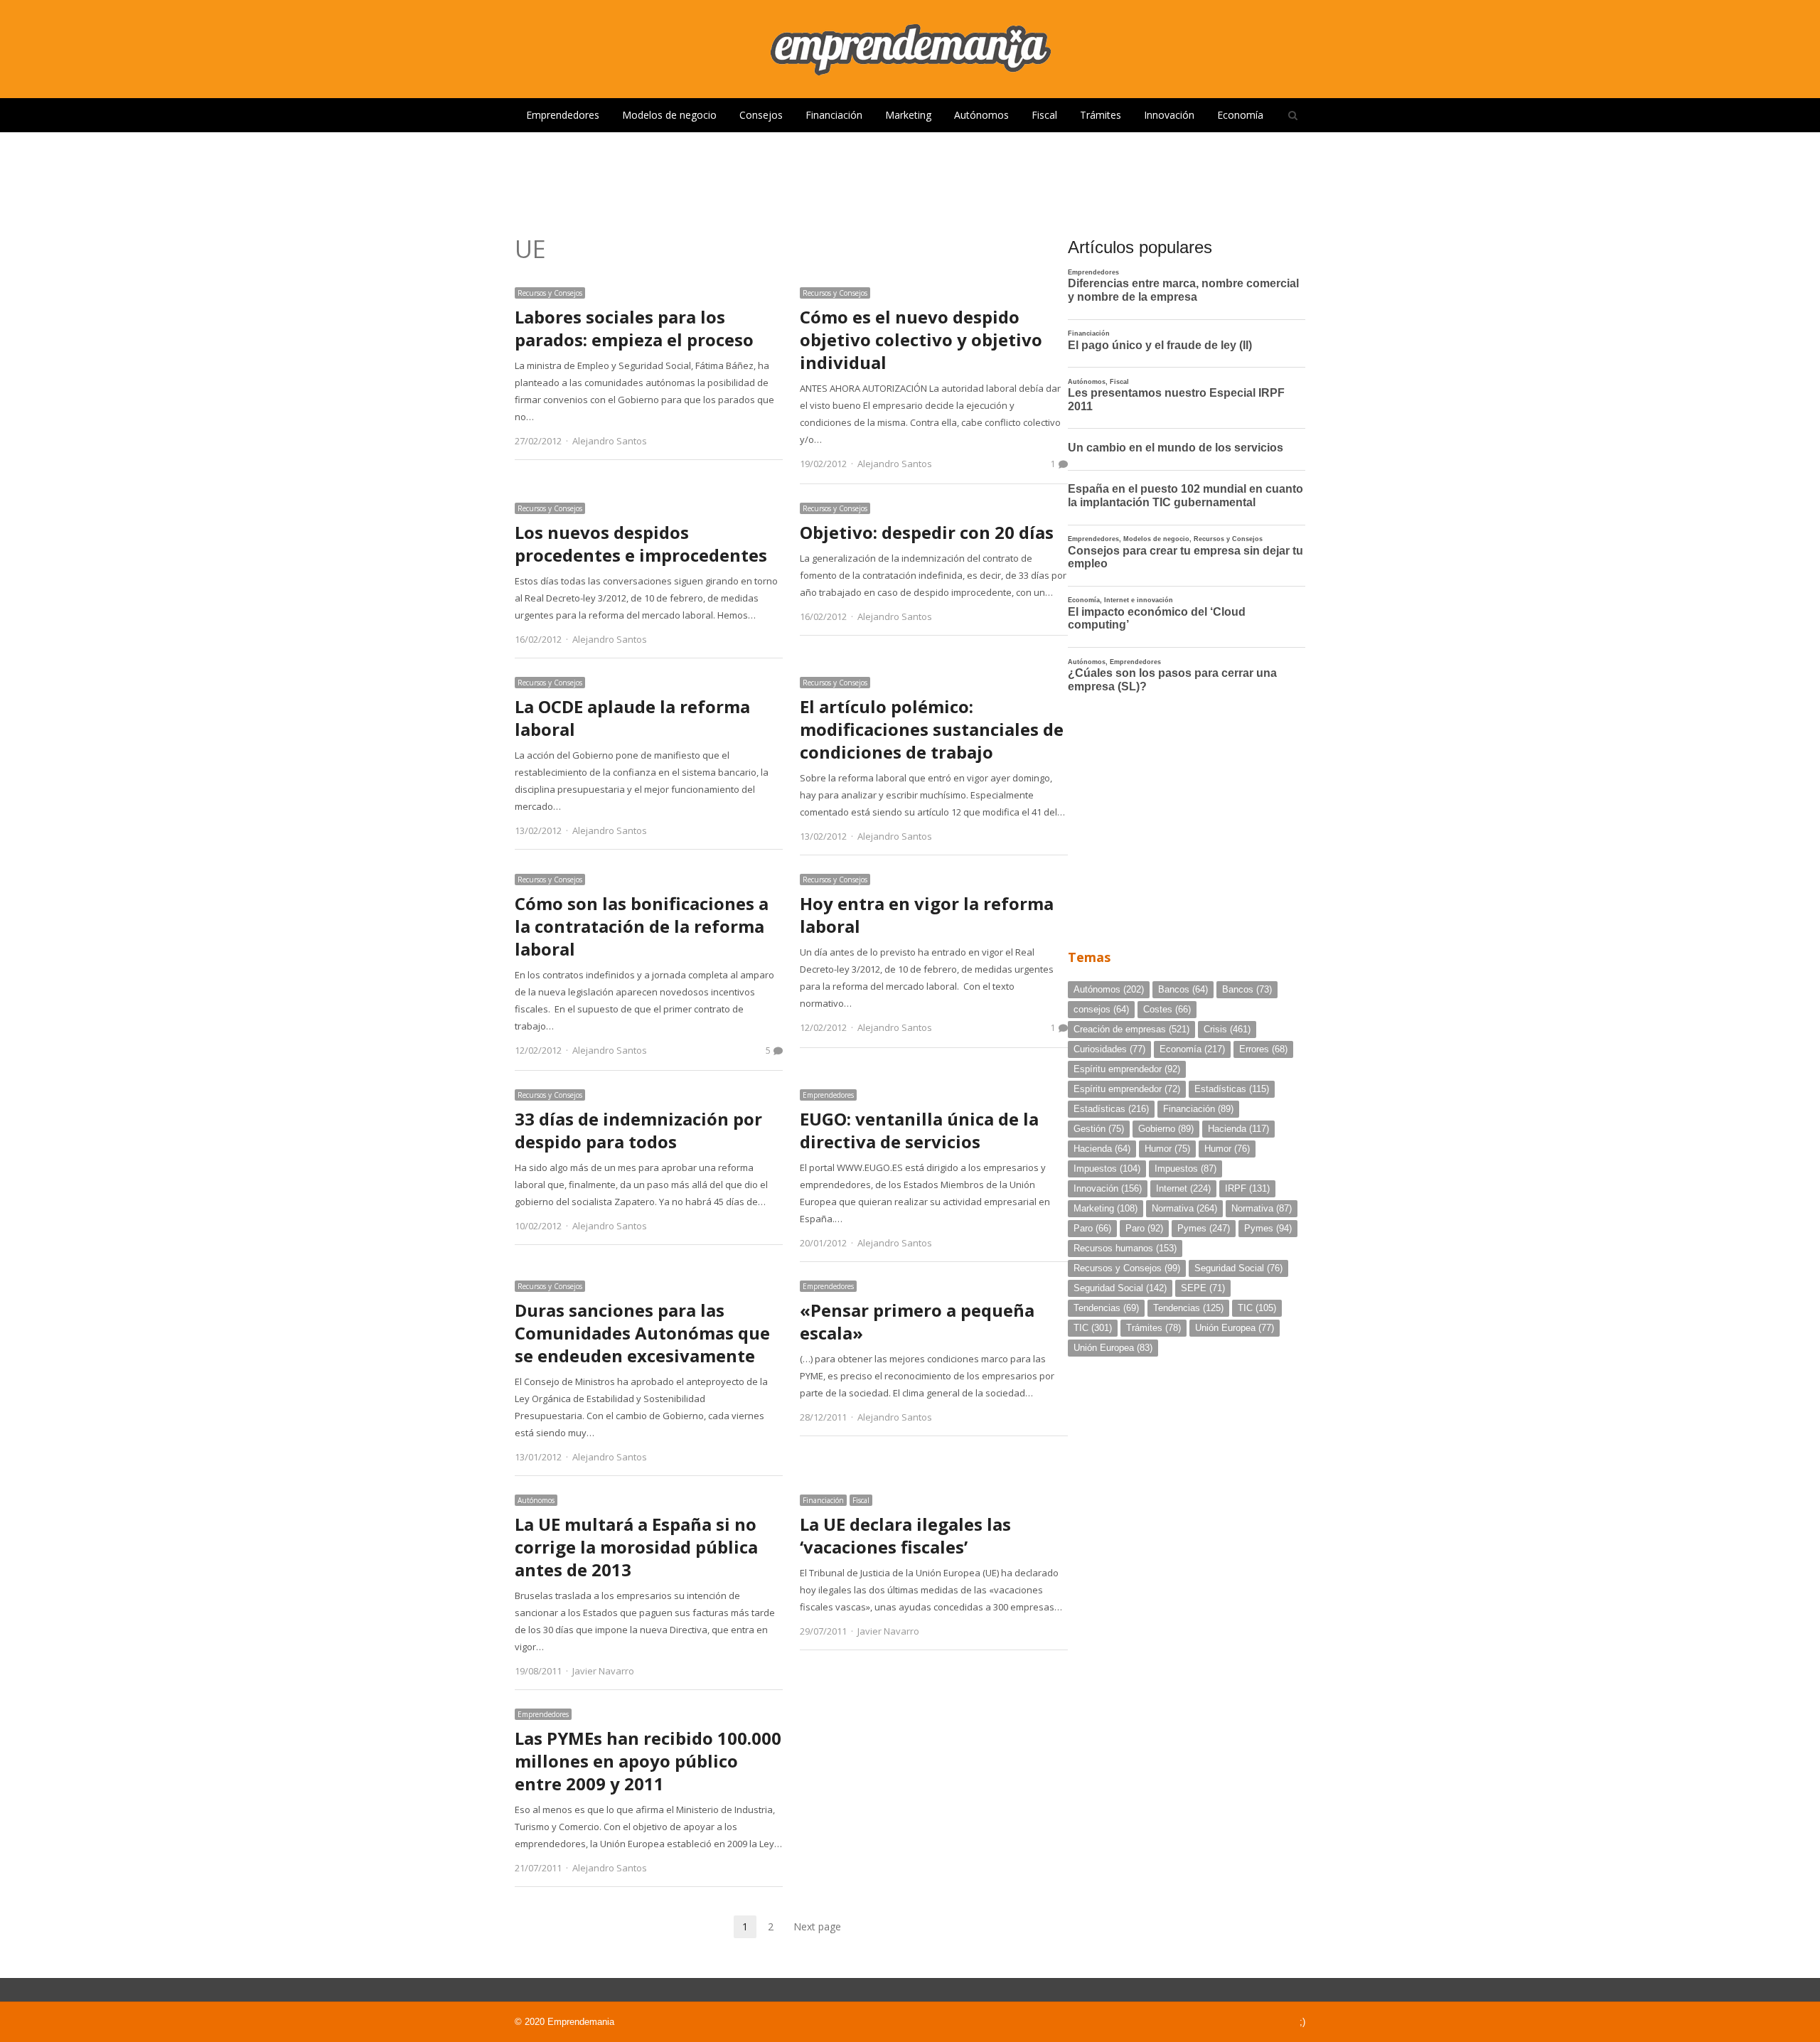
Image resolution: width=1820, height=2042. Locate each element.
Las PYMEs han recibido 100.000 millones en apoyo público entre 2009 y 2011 (648, 1761)
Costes (1167, 1009)
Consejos (761, 115)
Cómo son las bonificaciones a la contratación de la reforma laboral (642, 926)
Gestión (1099, 1129)
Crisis (1227, 1029)
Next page (817, 1926)
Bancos (1183, 989)
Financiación (834, 115)
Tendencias (1106, 1308)
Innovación (1169, 115)
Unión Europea (1235, 1328)
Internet (1183, 1188)
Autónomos (981, 115)
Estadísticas (1232, 1089)
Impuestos (1107, 1169)
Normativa (1184, 1208)
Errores (1263, 1049)
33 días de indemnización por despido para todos (638, 1130)
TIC (1257, 1308)
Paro (1092, 1228)
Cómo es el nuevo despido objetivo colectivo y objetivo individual (921, 340)
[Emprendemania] (910, 49)
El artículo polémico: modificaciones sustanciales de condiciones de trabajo (932, 729)
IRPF (1247, 1188)
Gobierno (1166, 1129)
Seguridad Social (1238, 1268)
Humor (1167, 1149)
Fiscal (1044, 115)
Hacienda (1238, 1129)
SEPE (1203, 1288)
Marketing (908, 115)
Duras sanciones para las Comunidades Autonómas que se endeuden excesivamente (642, 1333)
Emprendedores (563, 115)
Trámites (1101, 115)
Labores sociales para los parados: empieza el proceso (634, 328)
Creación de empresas (1131, 1029)
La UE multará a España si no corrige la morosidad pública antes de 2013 (636, 1547)
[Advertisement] (910, 178)
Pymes (1204, 1228)
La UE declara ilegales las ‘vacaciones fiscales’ (905, 1535)
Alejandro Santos (610, 441)
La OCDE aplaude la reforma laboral (632, 718)
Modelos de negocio (669, 115)
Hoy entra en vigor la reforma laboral (927, 915)
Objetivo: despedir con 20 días (927, 532)
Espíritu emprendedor (1127, 1069)
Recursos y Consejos (550, 293)
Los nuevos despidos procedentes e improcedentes (641, 544)
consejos (1101, 1009)
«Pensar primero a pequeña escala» (917, 1321)
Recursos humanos (1125, 1248)
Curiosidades (1109, 1049)
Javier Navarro (603, 1671)
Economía (1240, 115)
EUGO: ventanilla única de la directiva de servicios (919, 1130)
